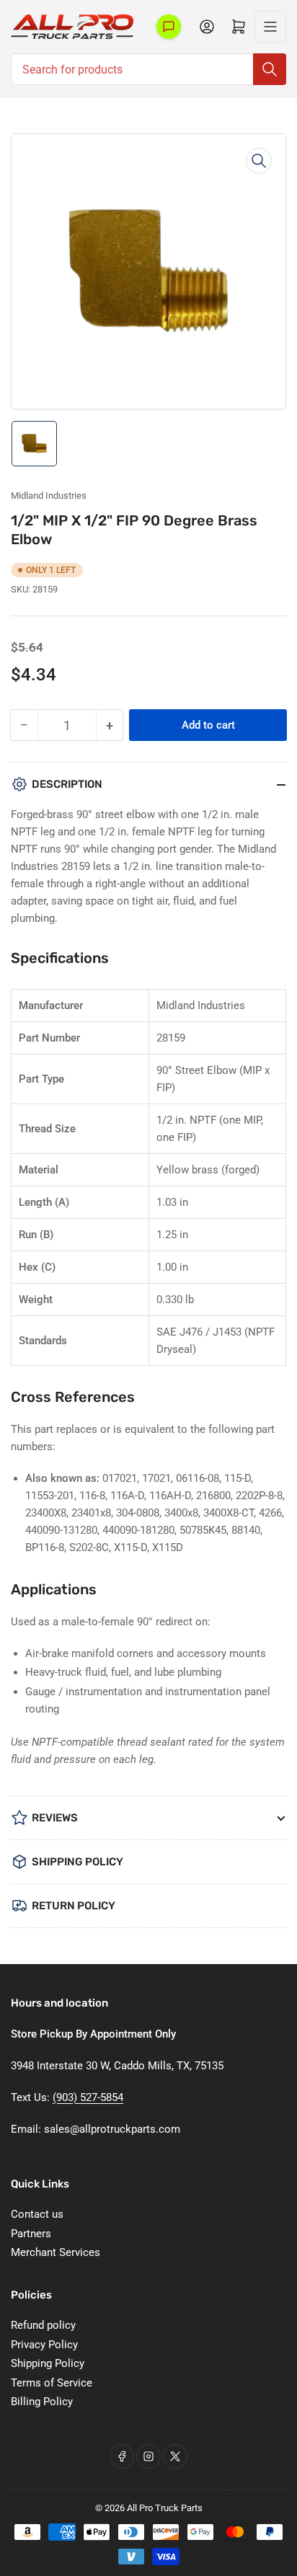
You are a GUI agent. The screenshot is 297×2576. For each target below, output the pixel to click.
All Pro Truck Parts (165, 2508)
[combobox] (148, 69)
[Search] (270, 69)
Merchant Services (56, 2252)
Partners (31, 2234)
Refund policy (43, 2325)
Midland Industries (49, 496)
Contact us (37, 2214)
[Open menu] (270, 27)
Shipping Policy (48, 2363)
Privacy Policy (44, 2345)
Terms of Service (52, 2383)
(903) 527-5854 (88, 2097)
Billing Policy (42, 2402)
